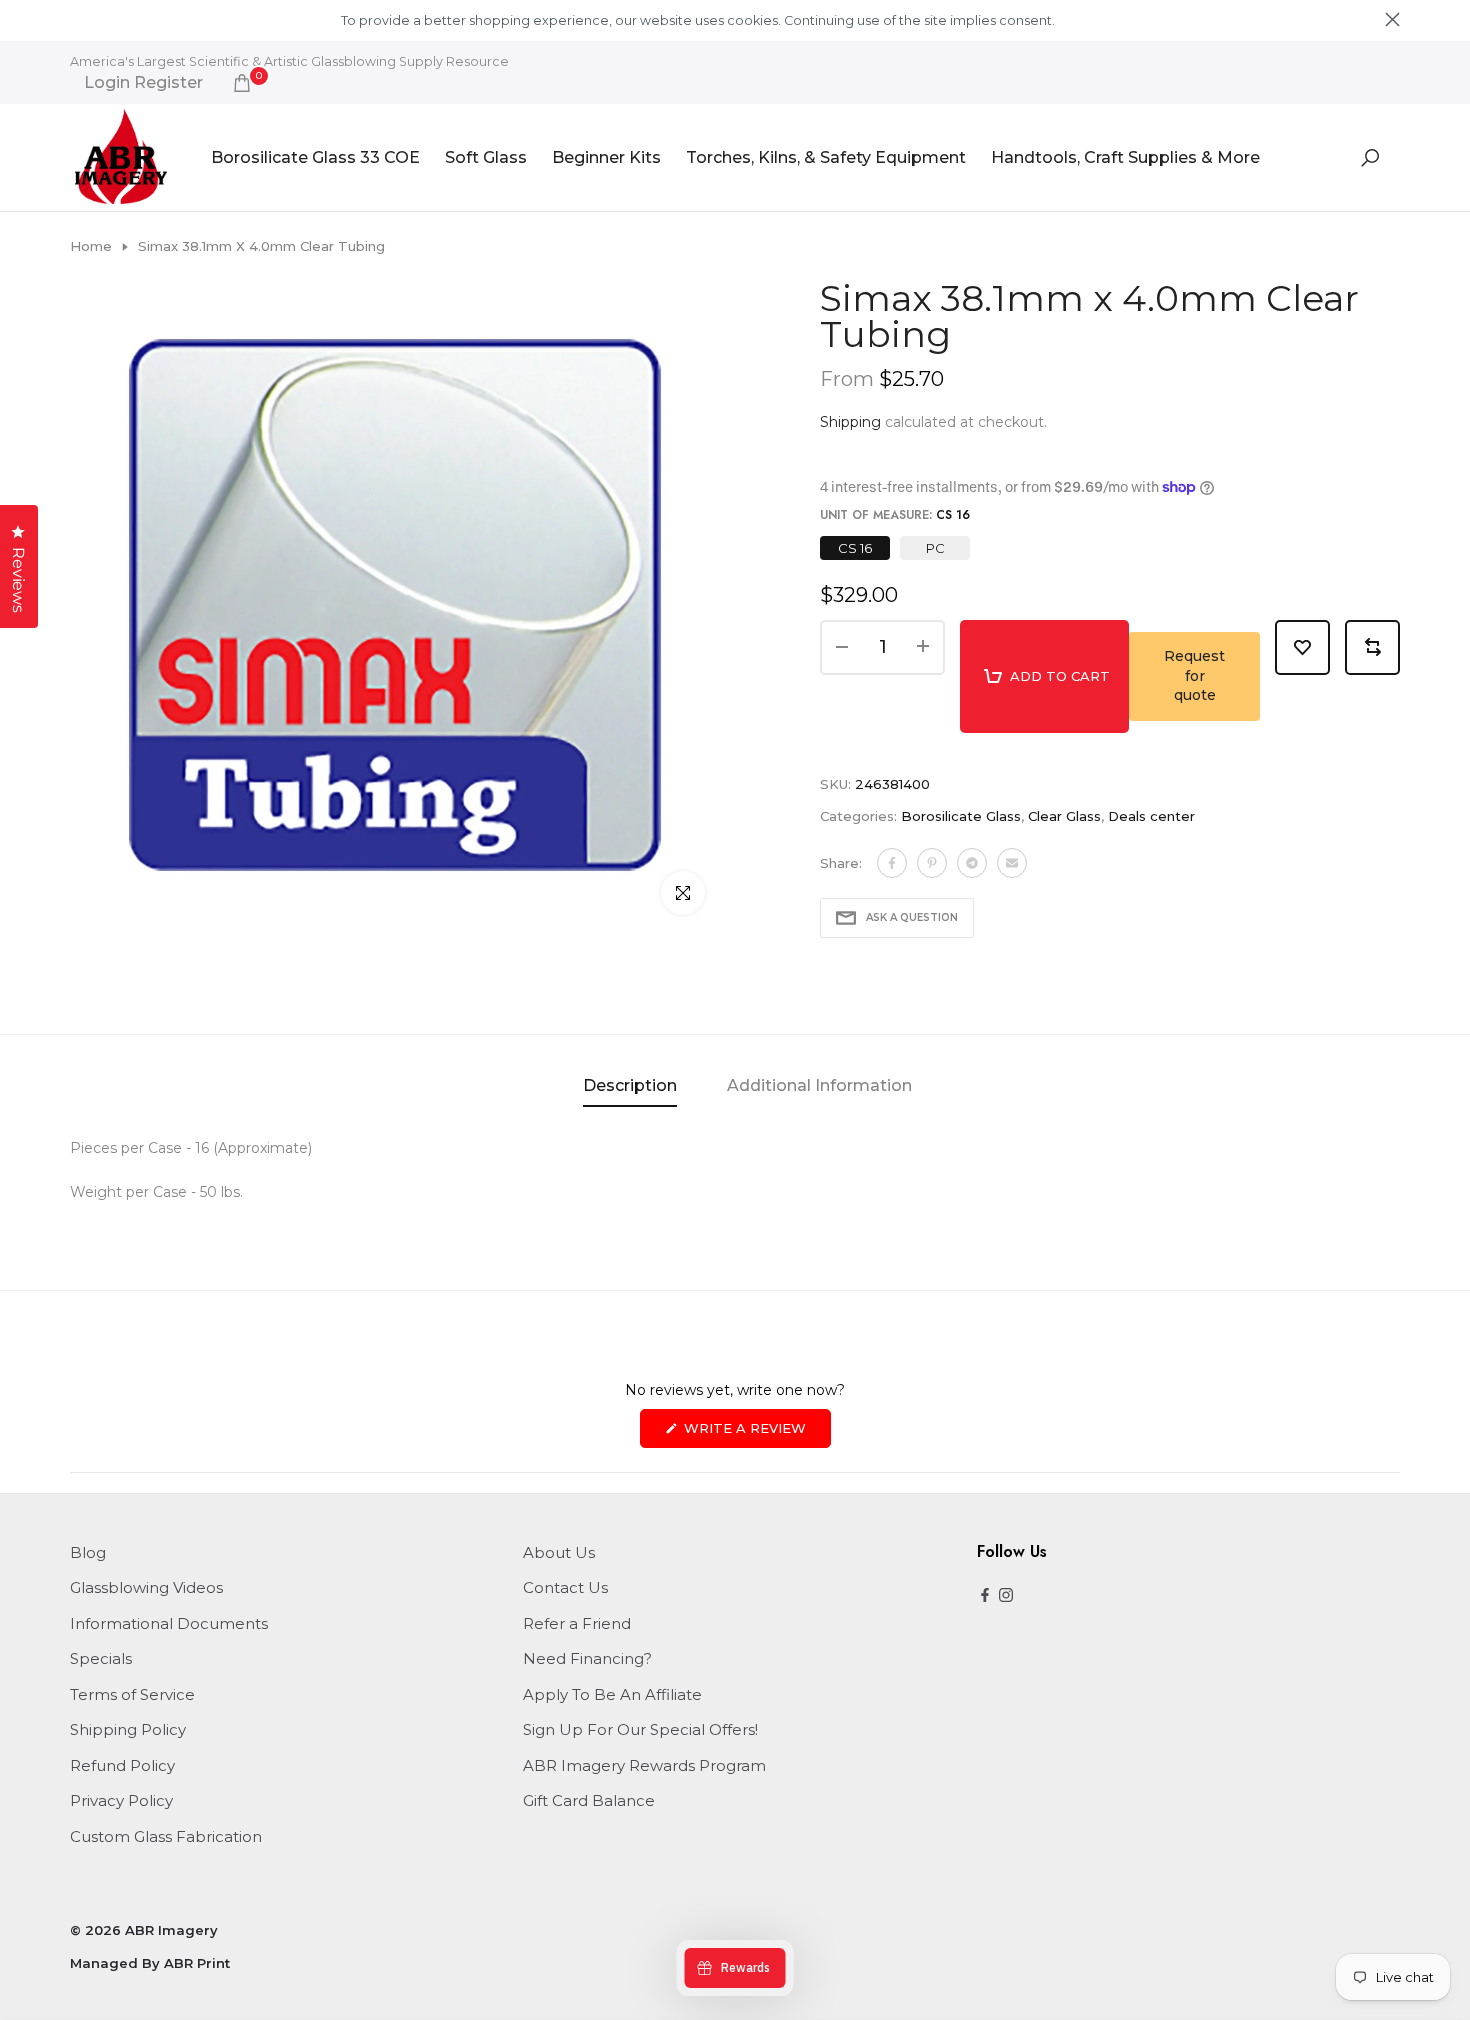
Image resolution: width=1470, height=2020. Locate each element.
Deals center (1151, 816)
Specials (101, 1658)
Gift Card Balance (589, 1800)
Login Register (143, 83)
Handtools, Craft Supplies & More (1125, 157)
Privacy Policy (121, 1800)
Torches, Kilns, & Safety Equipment (826, 157)
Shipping (850, 422)
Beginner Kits (606, 157)
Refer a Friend (577, 1623)
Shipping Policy (128, 1729)
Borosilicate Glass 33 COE (315, 157)
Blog (88, 1552)
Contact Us (565, 1587)
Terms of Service (132, 1694)
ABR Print (197, 1963)
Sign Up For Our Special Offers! (640, 1729)
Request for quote (1194, 675)
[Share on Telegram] (972, 863)
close (77, 19)
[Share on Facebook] (892, 863)
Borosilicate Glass (961, 816)
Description (630, 1085)
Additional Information (819, 1085)
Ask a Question (912, 917)
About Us (559, 1552)
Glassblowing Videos (146, 1587)
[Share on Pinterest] (932, 863)
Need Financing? (587, 1658)
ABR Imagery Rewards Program (644, 1765)
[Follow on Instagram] (1006, 1596)
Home (91, 246)
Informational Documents (169, 1623)
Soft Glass (486, 157)
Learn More (1092, 20)
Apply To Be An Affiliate (612, 1694)
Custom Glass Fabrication (166, 1836)
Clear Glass (1064, 816)
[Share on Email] (1012, 863)
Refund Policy (122, 1765)
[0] (242, 83)
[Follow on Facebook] (985, 1596)
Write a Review (755, 1433)
